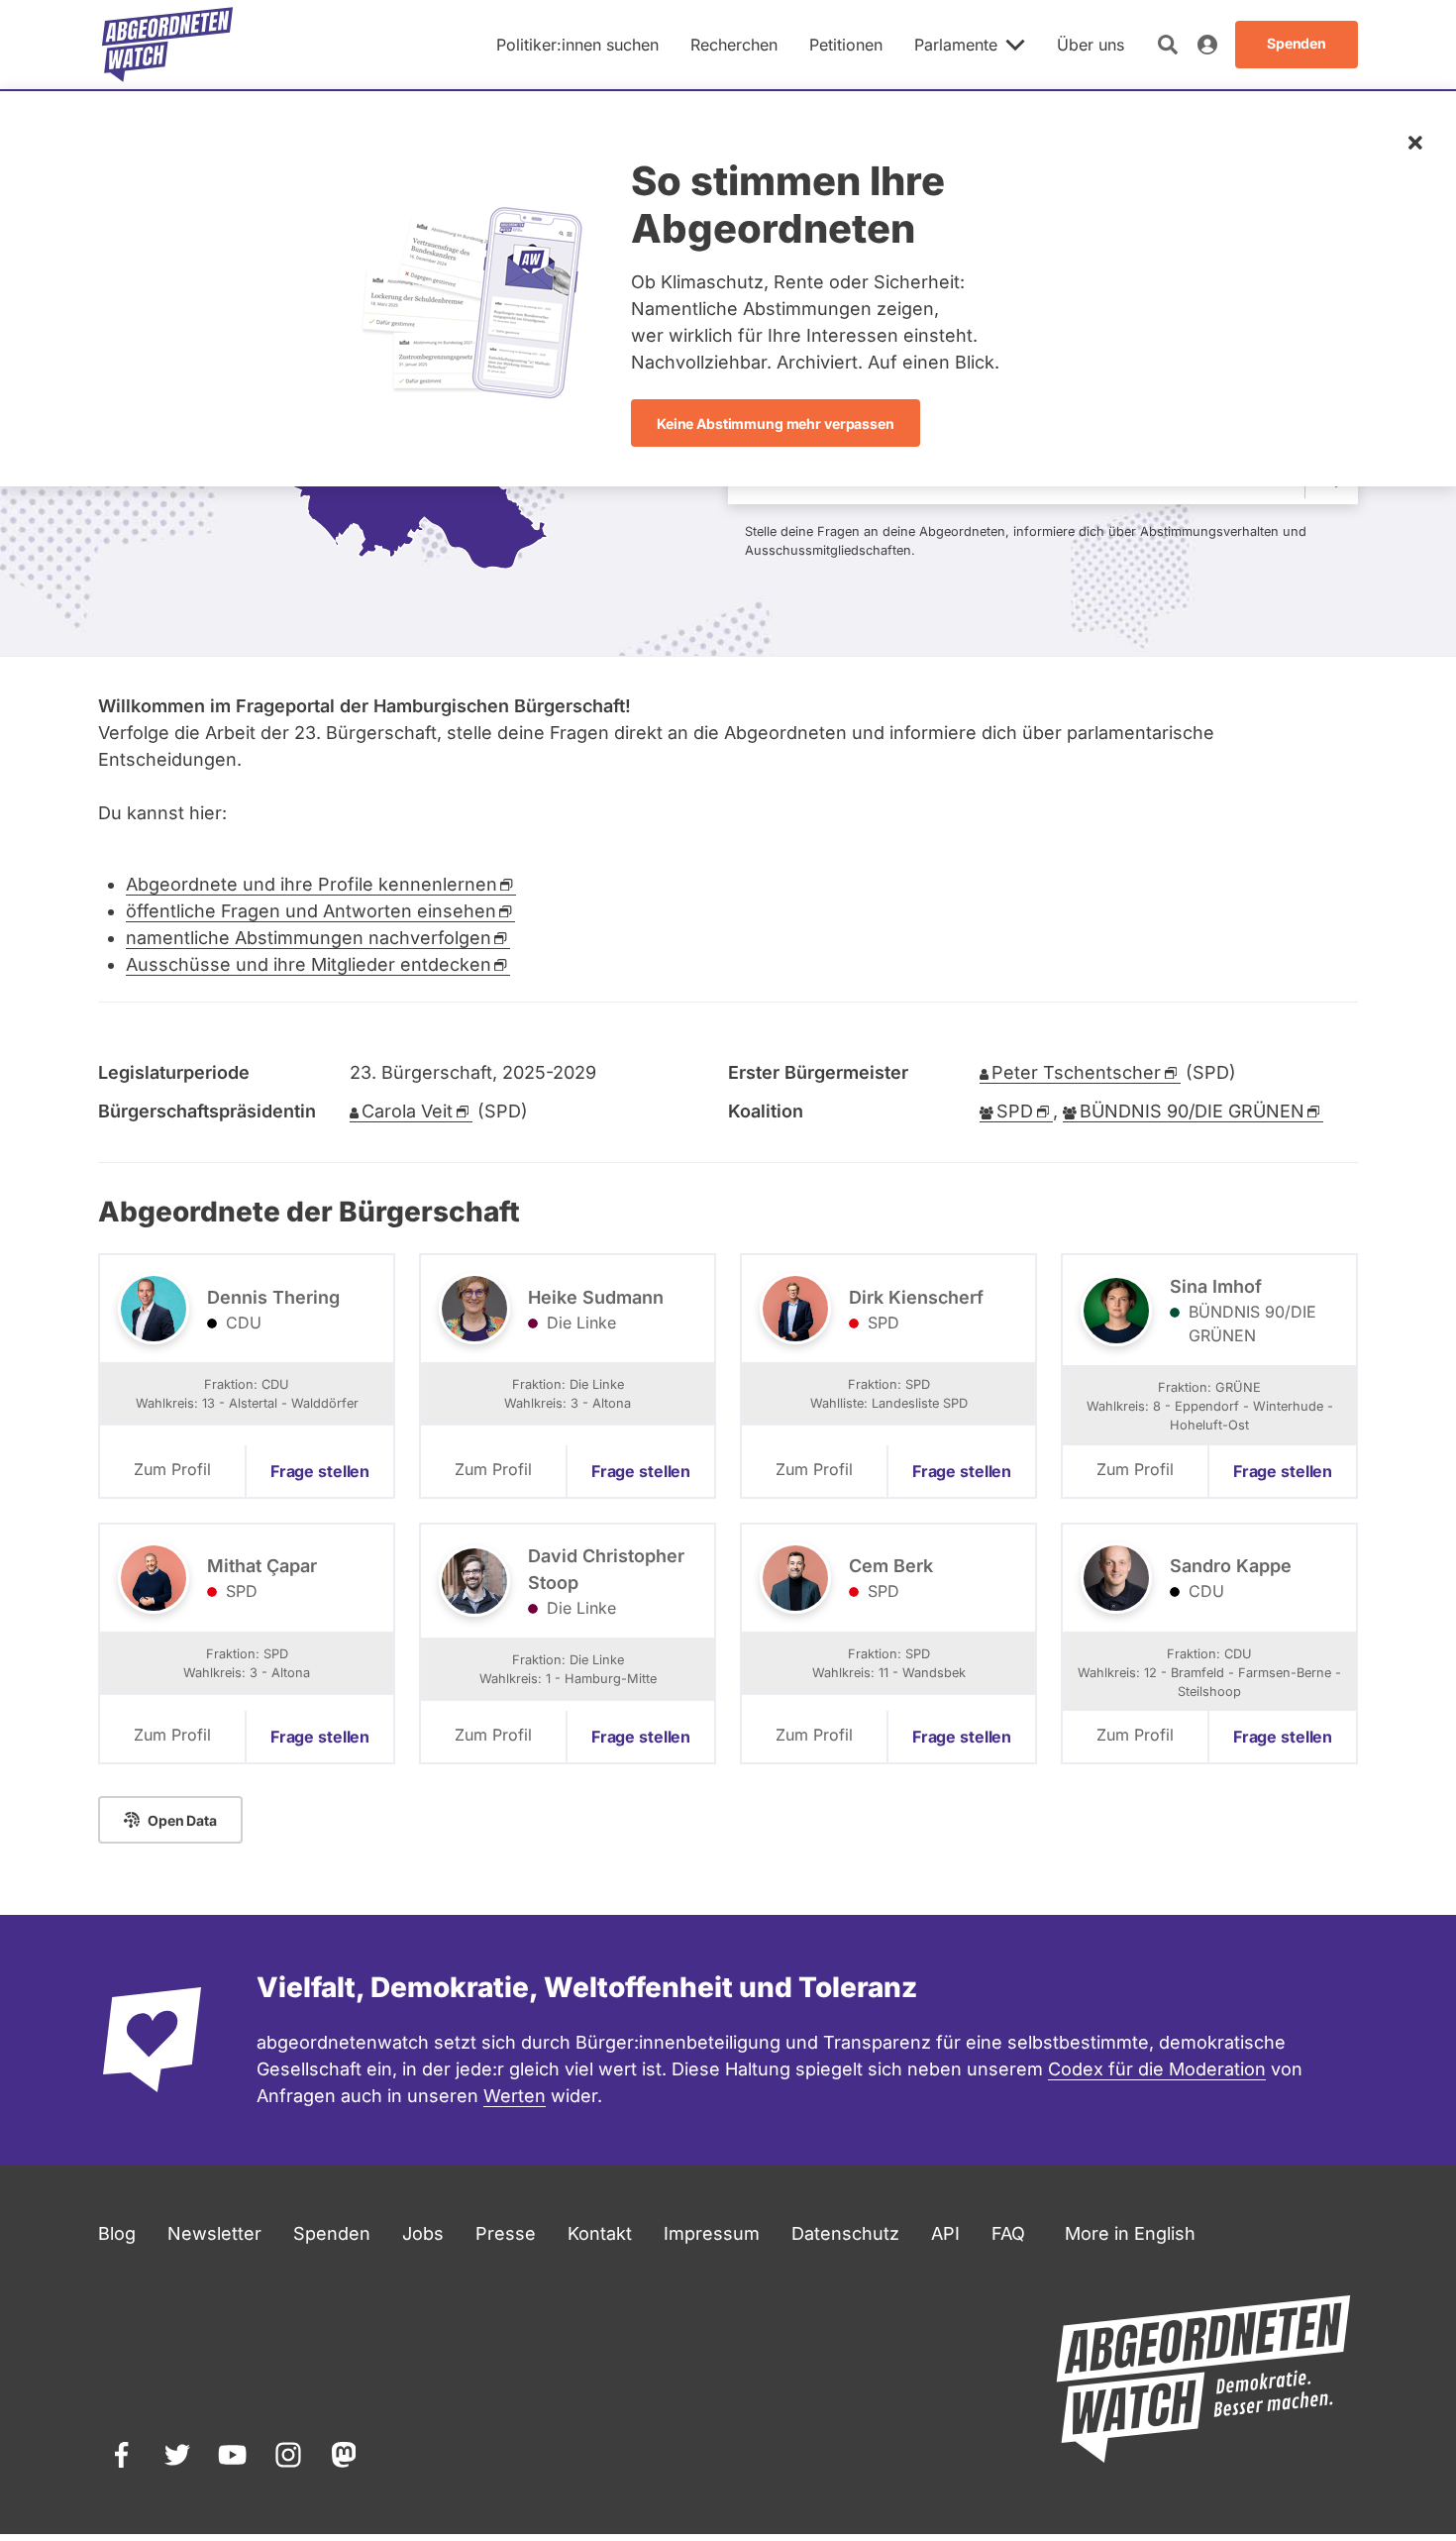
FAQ (1008, 2233)
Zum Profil (172, 1469)
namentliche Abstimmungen (309, 938)
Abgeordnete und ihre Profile (312, 884)
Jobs (423, 2233)
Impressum (712, 2233)
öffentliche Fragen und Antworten (311, 911)
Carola (407, 1111)
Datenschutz (845, 2233)
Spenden (332, 2233)
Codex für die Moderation (1157, 2069)
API (945, 2233)
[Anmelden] (1207, 45)
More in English (1130, 2233)
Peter (1076, 1072)
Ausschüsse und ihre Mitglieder (309, 964)
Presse (506, 2233)
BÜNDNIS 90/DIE (1192, 1111)
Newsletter (214, 2233)
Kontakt (600, 2233)
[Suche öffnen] (1168, 45)
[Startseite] (167, 45)
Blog (117, 2233)
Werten (515, 2096)
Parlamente (956, 45)
